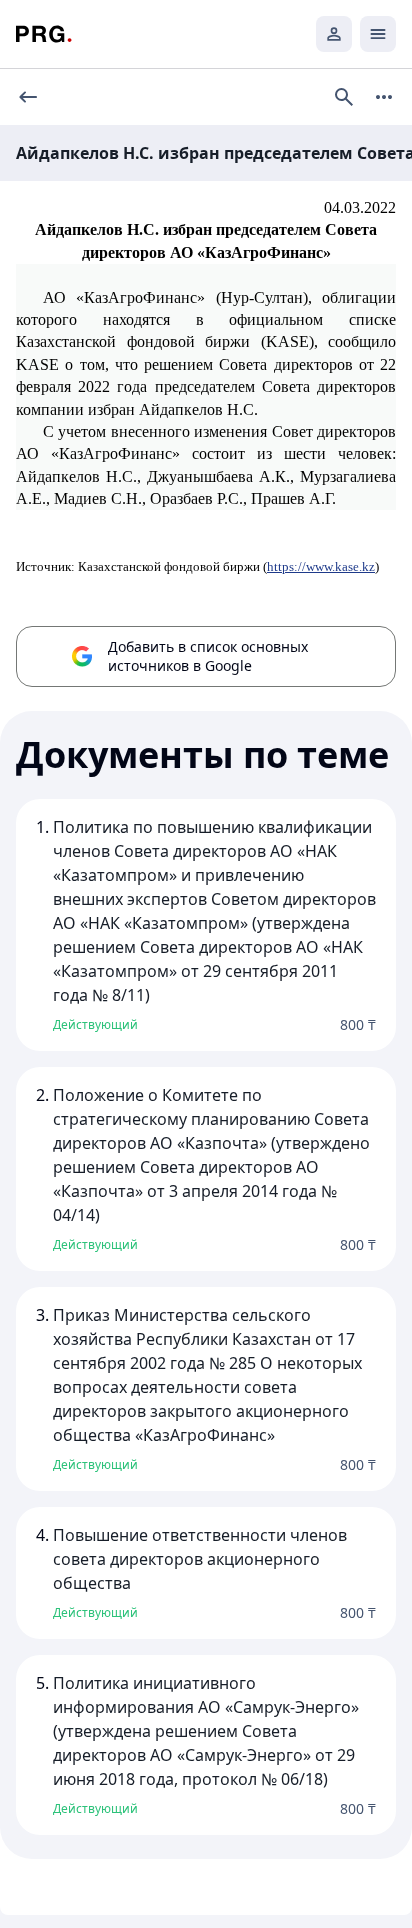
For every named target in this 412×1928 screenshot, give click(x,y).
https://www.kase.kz (321, 566)
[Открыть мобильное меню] (378, 34)
